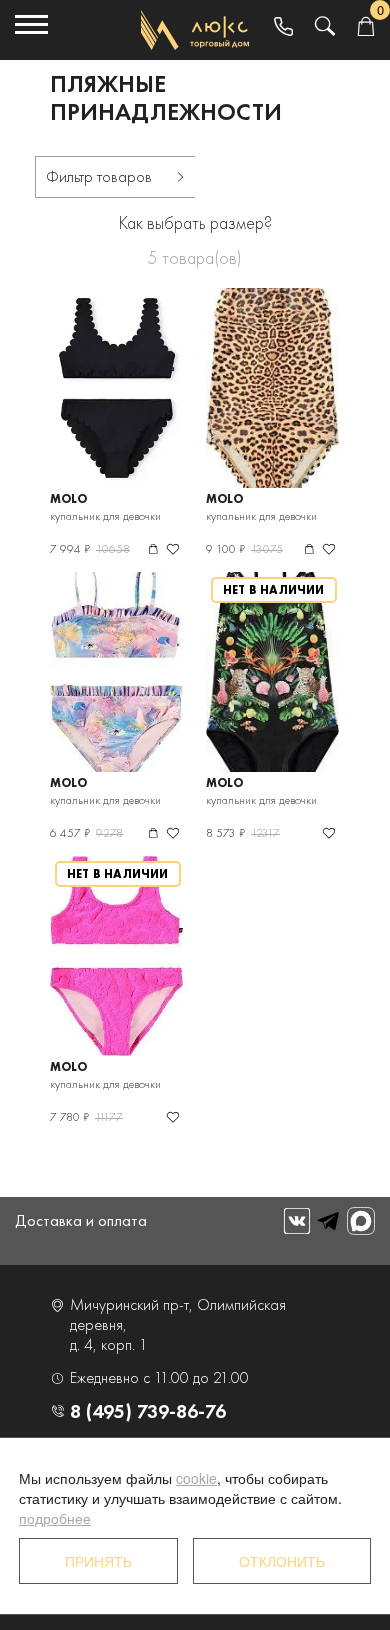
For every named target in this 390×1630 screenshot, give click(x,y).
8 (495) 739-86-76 (148, 1411)
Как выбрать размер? (195, 222)
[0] (365, 27)
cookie (196, 1478)
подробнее (55, 1518)
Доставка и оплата (81, 1220)
